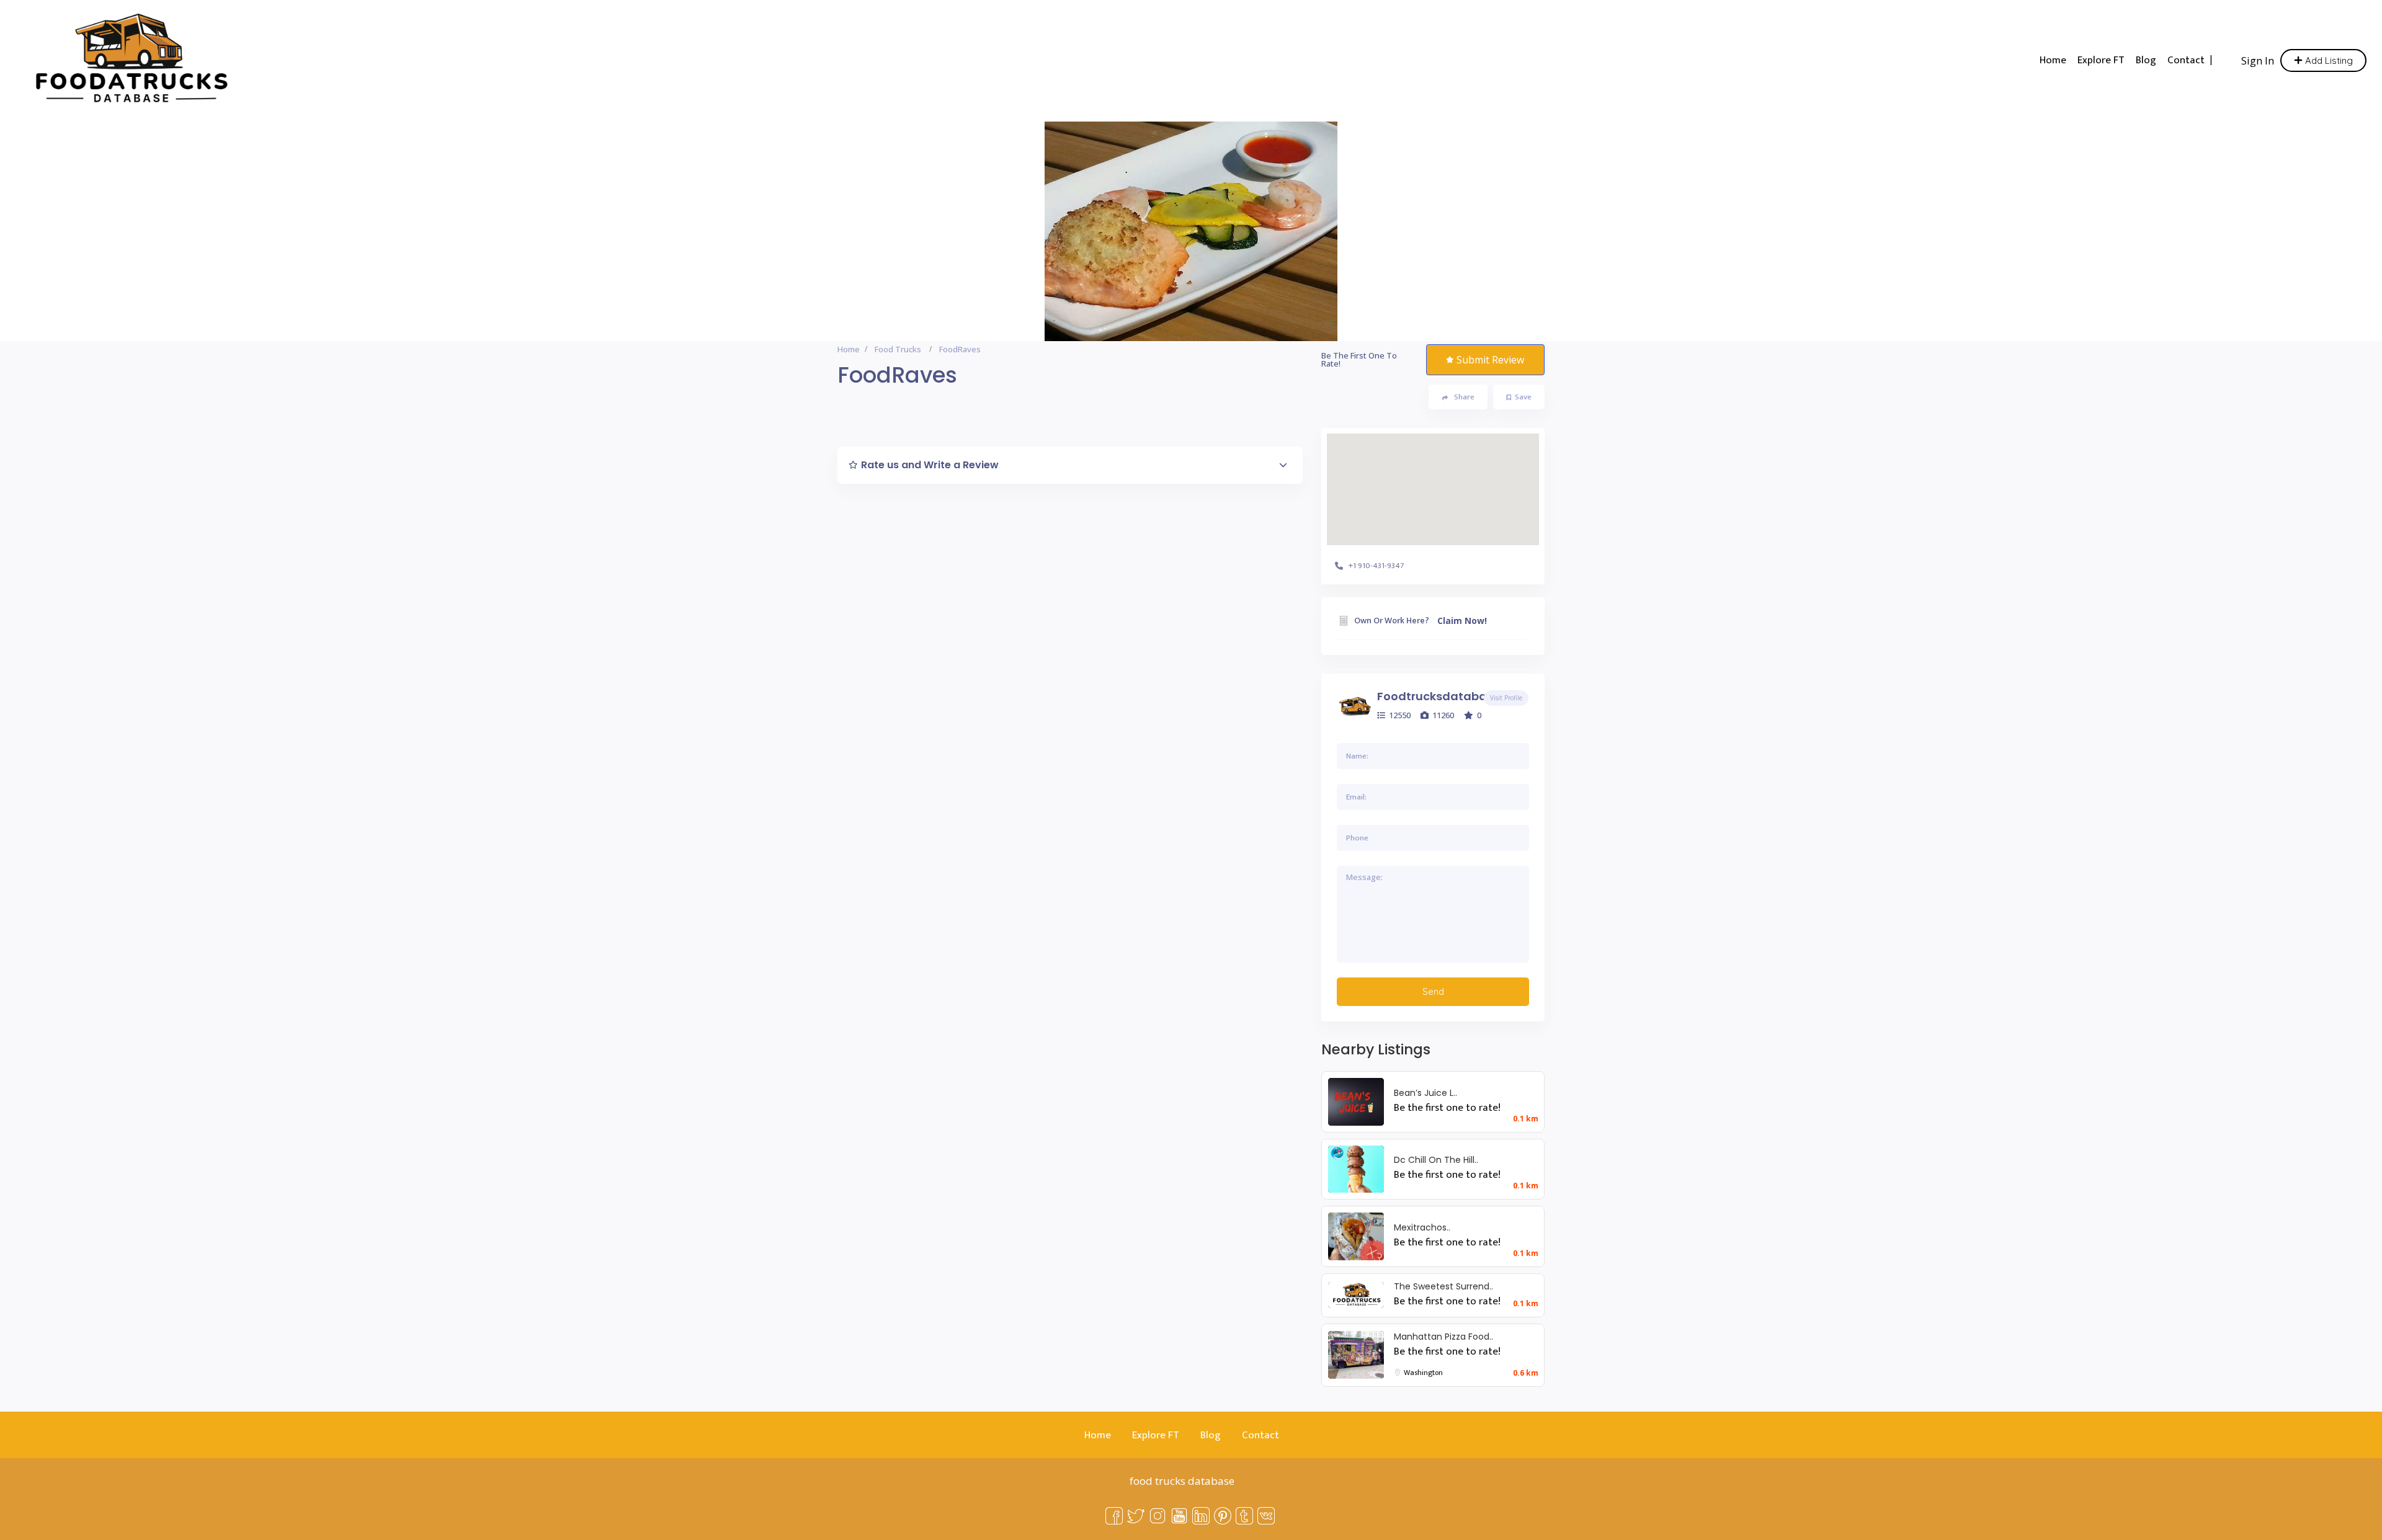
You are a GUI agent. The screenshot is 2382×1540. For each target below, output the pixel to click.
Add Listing (2328, 60)
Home (2053, 60)
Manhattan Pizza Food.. (1443, 1337)
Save (1523, 397)
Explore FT (2101, 60)
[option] (1191, 231)
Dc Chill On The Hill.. (1436, 1160)
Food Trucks (898, 349)
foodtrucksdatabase (1439, 696)
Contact (2186, 60)
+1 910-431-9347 (1376, 566)
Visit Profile (1506, 698)
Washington (1423, 1373)
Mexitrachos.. (1422, 1227)
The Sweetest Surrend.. (1443, 1286)
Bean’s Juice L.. (1425, 1093)
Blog (2146, 60)
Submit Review (1490, 360)
